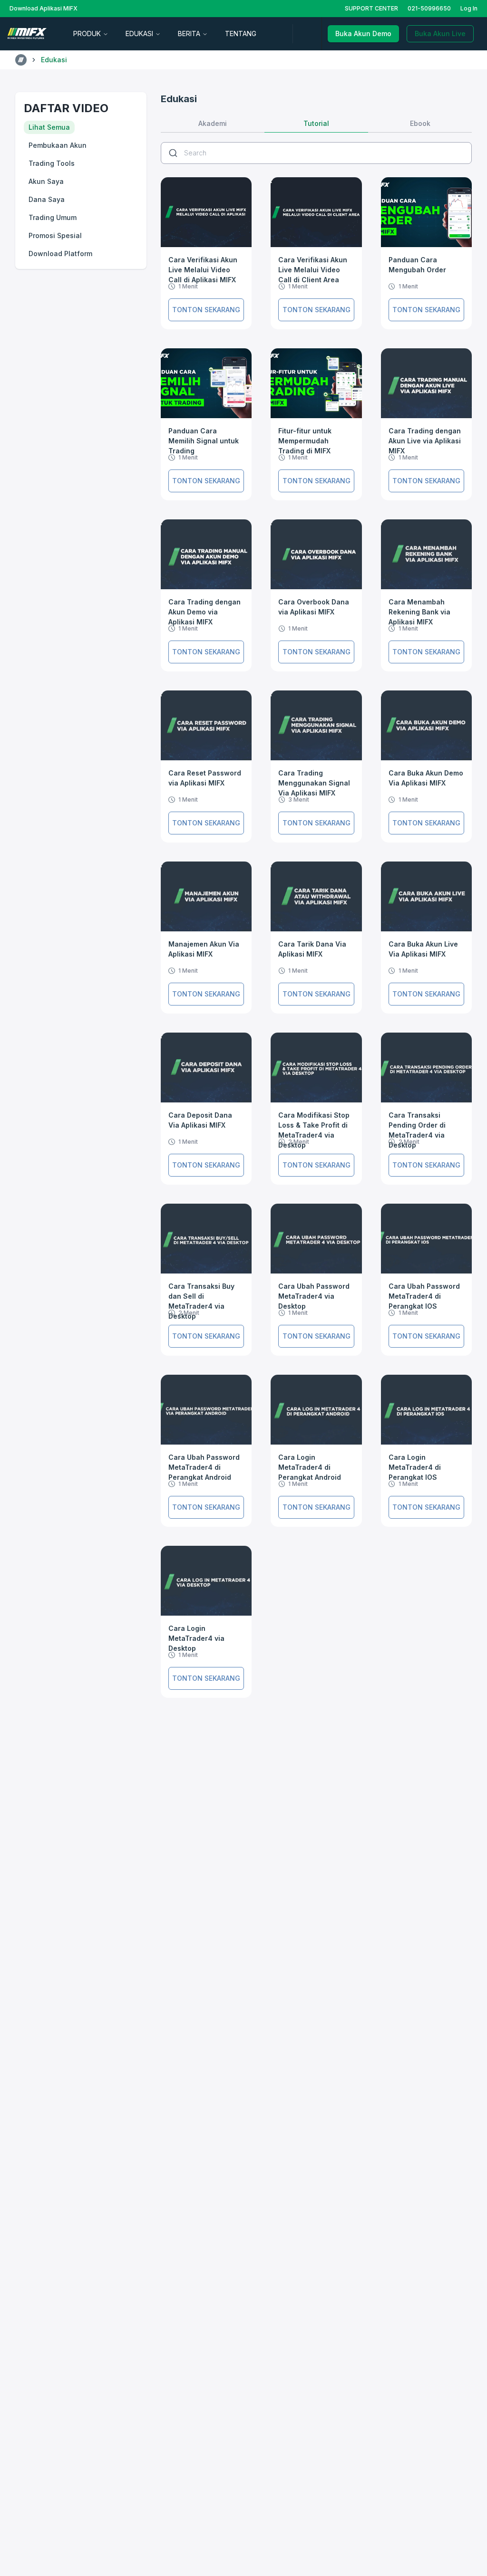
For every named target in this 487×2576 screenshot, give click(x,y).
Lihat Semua (49, 127)
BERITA (189, 34)
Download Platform (60, 254)
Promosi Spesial (55, 235)
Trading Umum (53, 217)
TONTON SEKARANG (206, 310)
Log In (469, 8)
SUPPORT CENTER (371, 8)
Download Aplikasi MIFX (44, 8)
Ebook (420, 123)
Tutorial (316, 123)
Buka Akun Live (440, 34)
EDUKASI (139, 34)
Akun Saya (46, 181)
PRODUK (87, 34)
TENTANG (241, 34)
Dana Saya (47, 199)
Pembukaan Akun (58, 145)
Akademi (213, 123)
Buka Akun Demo (363, 34)
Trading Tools (52, 163)
